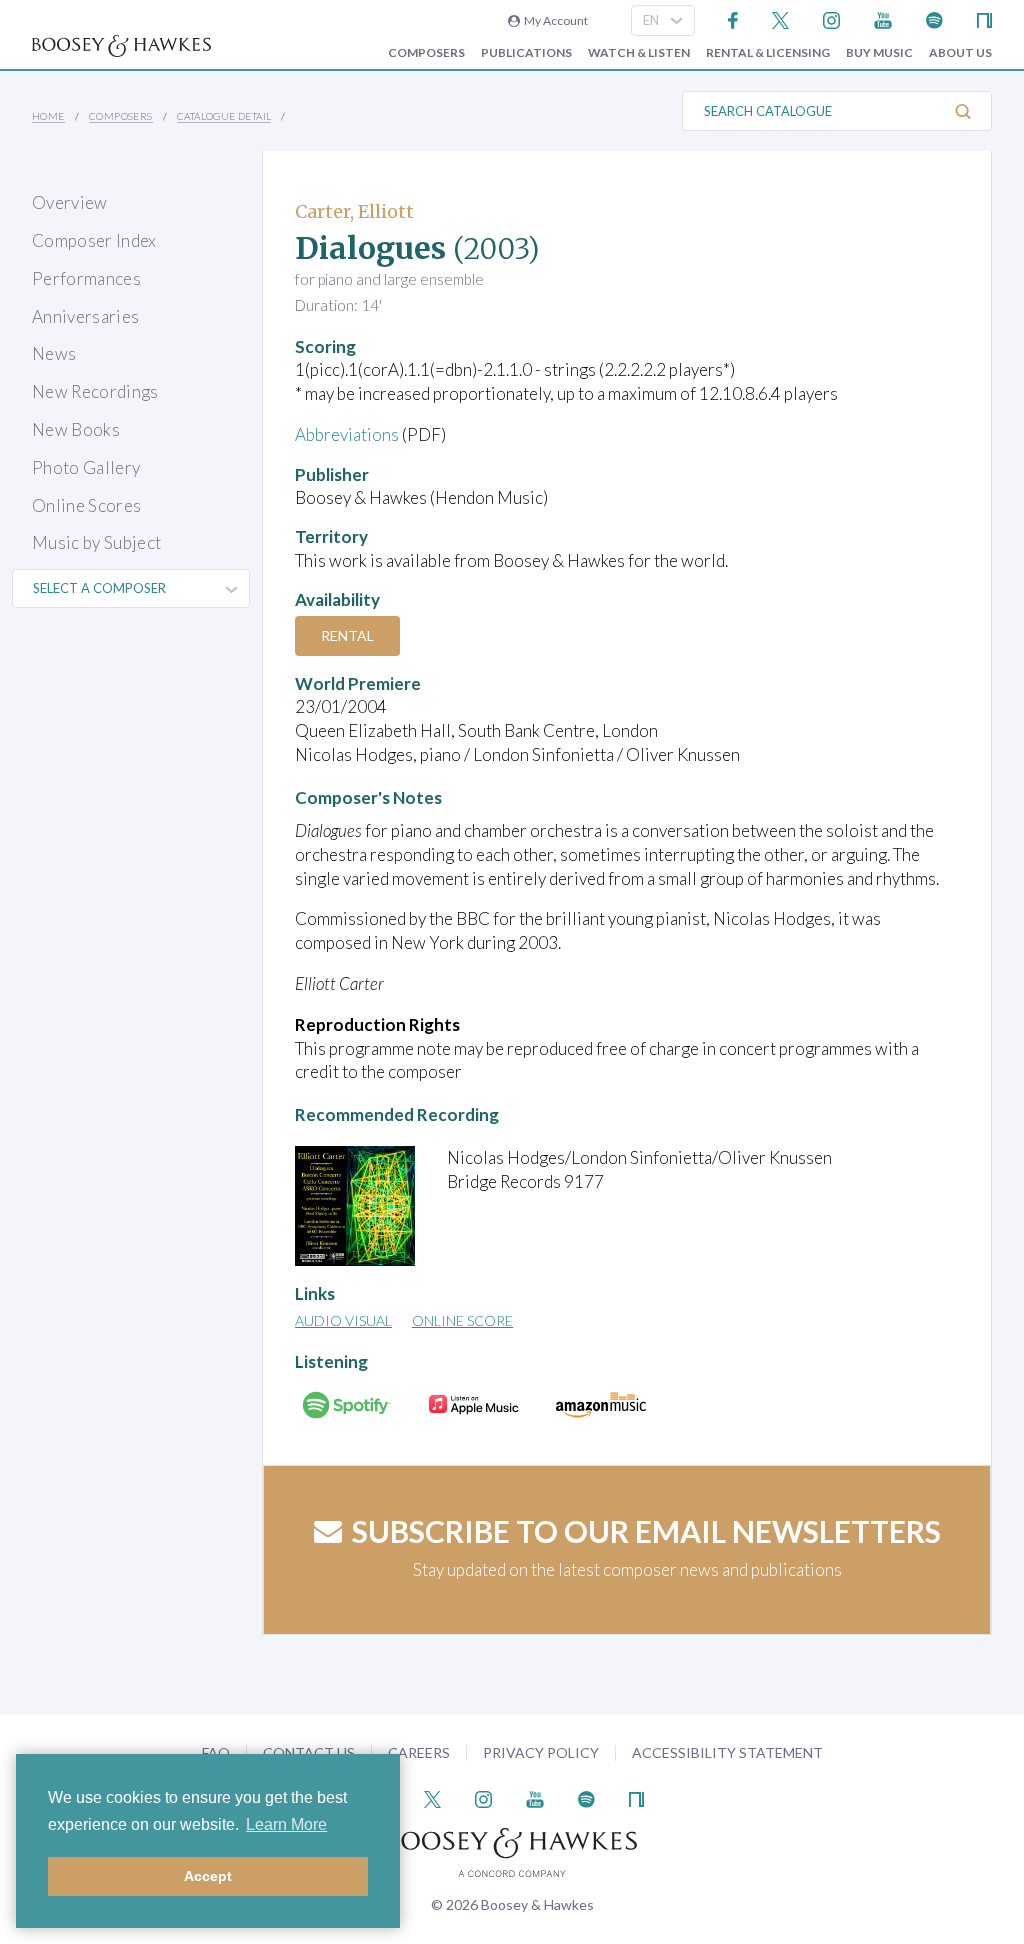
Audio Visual (343, 1320)
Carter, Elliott (354, 211)
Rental (347, 635)
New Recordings (95, 391)
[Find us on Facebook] (733, 18)
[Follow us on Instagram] (831, 18)
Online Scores (86, 505)
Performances (86, 278)
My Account (554, 20)
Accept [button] (208, 1876)
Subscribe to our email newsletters (646, 1531)
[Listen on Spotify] (934, 18)
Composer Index (94, 240)
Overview (70, 202)
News (54, 353)
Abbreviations (347, 434)
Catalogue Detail (224, 116)
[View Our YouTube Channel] (883, 18)
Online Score (462, 1320)
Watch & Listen (639, 53)
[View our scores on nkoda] (984, 18)
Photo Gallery (86, 467)
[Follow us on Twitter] (780, 18)
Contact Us (309, 1752)
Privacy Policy (541, 1752)
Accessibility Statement (727, 1752)
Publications (526, 53)
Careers (419, 1752)
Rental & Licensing (768, 53)
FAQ (216, 1752)
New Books (76, 429)
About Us (960, 53)
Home (48, 116)
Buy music (879, 53)
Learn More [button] (286, 1824)
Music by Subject (96, 542)
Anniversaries (85, 316)
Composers (426, 53)
